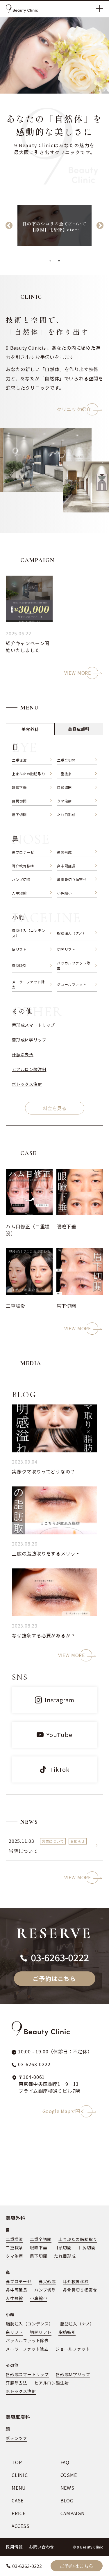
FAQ (65, 2462)
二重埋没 (19, 760)
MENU (19, 2488)
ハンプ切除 (21, 879)
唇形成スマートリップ (33, 1025)
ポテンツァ (17, 2438)
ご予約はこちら (77, 2566)
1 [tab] (50, 261)
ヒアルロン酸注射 (29, 1069)
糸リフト (19, 949)
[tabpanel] (54, 226)
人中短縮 (19, 893)
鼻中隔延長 (66, 866)
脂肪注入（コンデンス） (28, 933)
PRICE (19, 2513)
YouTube (59, 1735)
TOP (17, 2462)
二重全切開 (66, 760)
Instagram (60, 1700)
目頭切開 (64, 787)
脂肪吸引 (19, 965)
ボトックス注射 (27, 1084)
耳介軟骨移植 (23, 866)
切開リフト (66, 949)
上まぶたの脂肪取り (28, 774)
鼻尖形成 (64, 852)
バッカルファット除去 (74, 965)
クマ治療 (64, 801)
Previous (9, 226)
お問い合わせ (42, 2547)
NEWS (67, 2488)
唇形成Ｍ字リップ (29, 1040)
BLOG (67, 2500)
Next (100, 226)
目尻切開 (19, 801)
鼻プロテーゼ (23, 852)
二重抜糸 (64, 774)
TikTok (59, 1769)
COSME (69, 2475)
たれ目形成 (66, 814)
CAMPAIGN (73, 2513)
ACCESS (21, 2526)
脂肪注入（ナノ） (72, 933)
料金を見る (55, 1108)
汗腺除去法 (23, 1055)
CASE (18, 2500)
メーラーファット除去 (28, 984)
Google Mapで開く (67, 2111)
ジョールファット (72, 984)
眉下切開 (19, 814)
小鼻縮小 (64, 893)
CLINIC (20, 2475)
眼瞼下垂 (19, 787)
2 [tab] (59, 261)
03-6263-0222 (27, 2566)
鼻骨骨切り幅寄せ (72, 879)
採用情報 (14, 2547)
